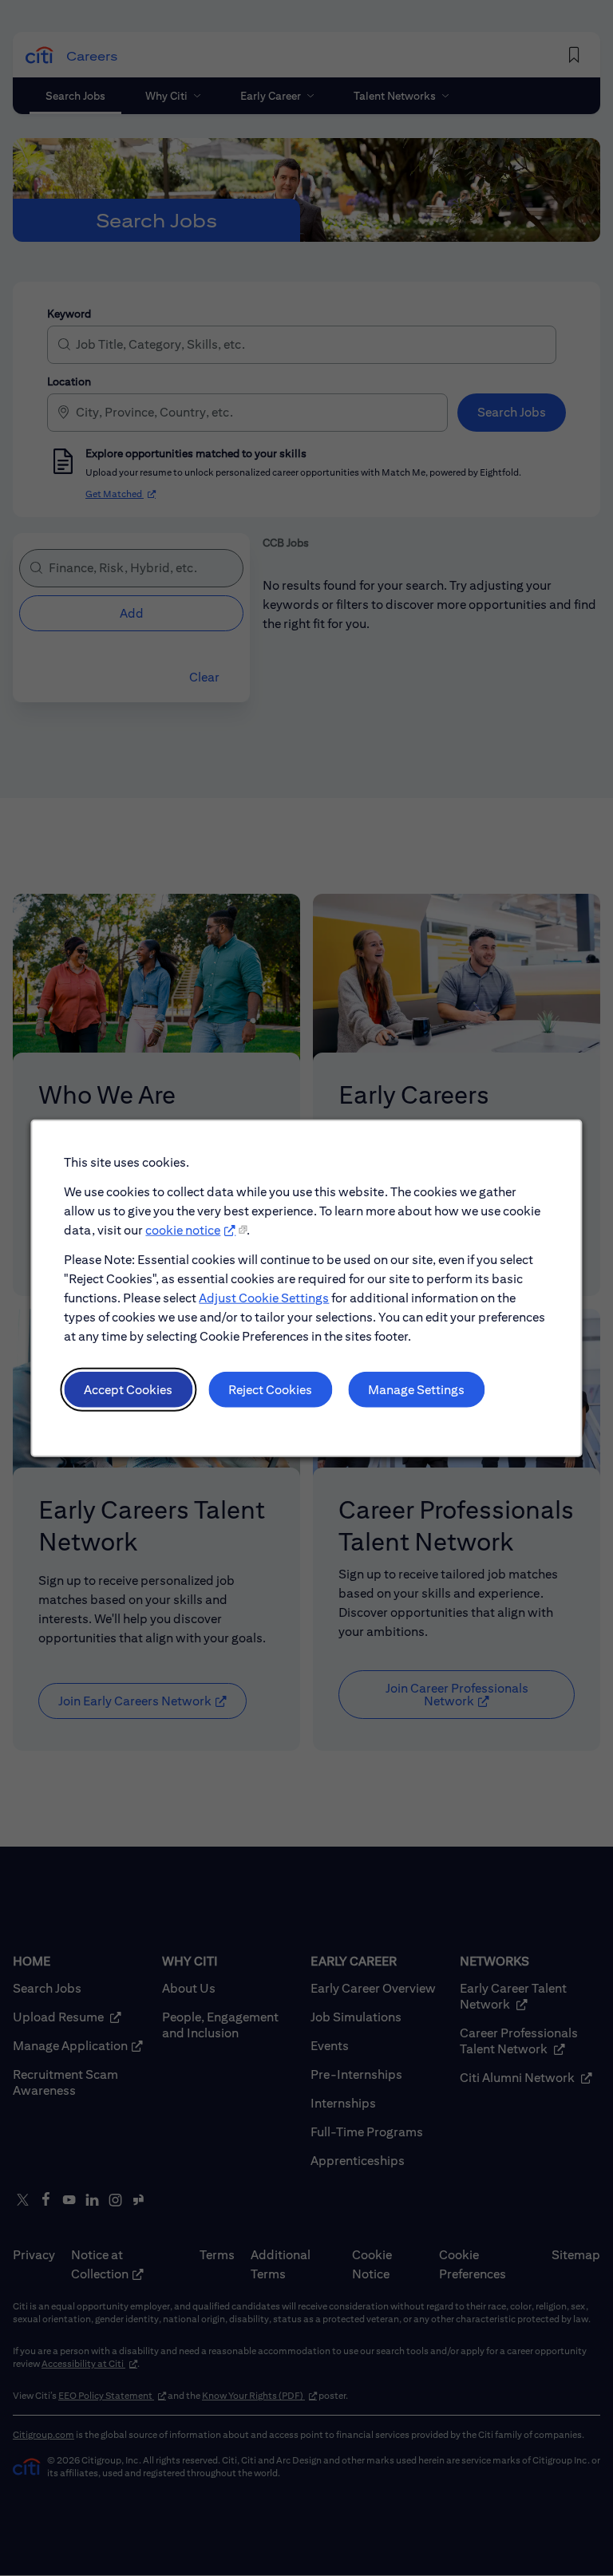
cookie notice (183, 1230)
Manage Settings (416, 1389)
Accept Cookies (128, 1389)
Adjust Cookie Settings (264, 1297)
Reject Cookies (270, 1389)
